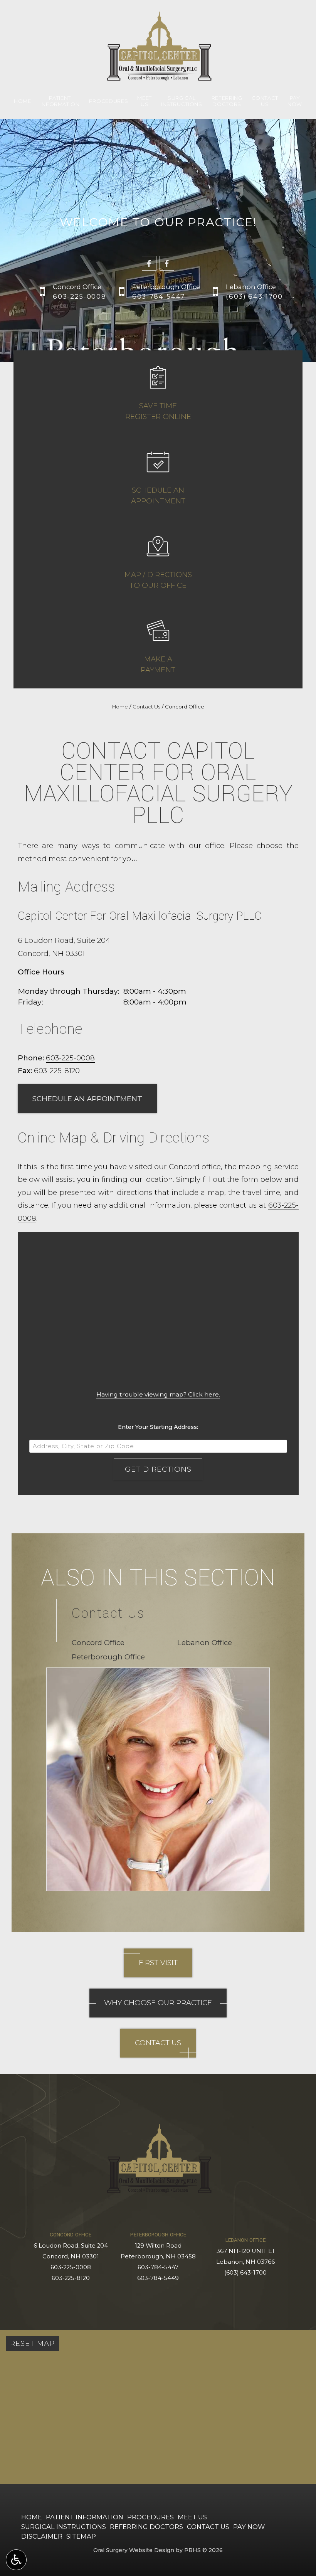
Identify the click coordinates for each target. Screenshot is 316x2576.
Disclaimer (42, 2536)
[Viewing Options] (16, 2560)
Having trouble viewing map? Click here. (158, 1394)
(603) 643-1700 (245, 2273)
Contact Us (146, 707)
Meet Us (192, 2517)
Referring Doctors (146, 2527)
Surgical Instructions (64, 2527)
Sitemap (81, 2536)
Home (23, 101)
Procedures (109, 101)
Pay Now (249, 2527)
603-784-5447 (158, 2267)
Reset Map (32, 2343)
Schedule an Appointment (87, 1099)
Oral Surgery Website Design (134, 2550)
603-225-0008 (70, 1058)
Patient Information (85, 2517)
